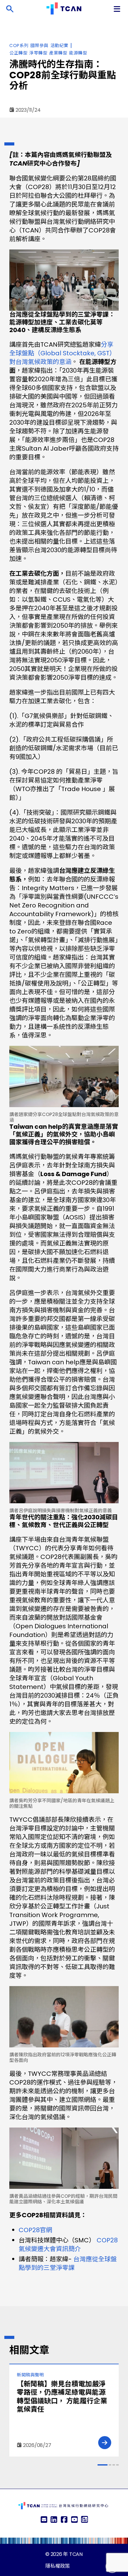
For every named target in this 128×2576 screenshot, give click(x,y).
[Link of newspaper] (85, 2520)
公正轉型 (18, 53)
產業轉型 (58, 53)
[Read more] (105, 2443)
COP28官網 (35, 2230)
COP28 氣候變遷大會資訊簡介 (68, 2245)
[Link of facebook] (64, 2520)
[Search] (10, 9)
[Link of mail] (44, 2520)
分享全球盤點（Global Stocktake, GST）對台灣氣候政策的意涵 (62, 353)
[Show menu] (118, 9)
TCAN (76, 2554)
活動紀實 (59, 45)
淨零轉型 (38, 53)
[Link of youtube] (74, 2520)
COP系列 (19, 45)
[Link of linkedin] (54, 2520)
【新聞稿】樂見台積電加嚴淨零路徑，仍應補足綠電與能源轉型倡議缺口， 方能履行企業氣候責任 (62, 2397)
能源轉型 (78, 53)
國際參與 (39, 45)
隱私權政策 (58, 2566)
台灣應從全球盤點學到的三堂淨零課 (68, 2263)
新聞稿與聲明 (30, 2375)
